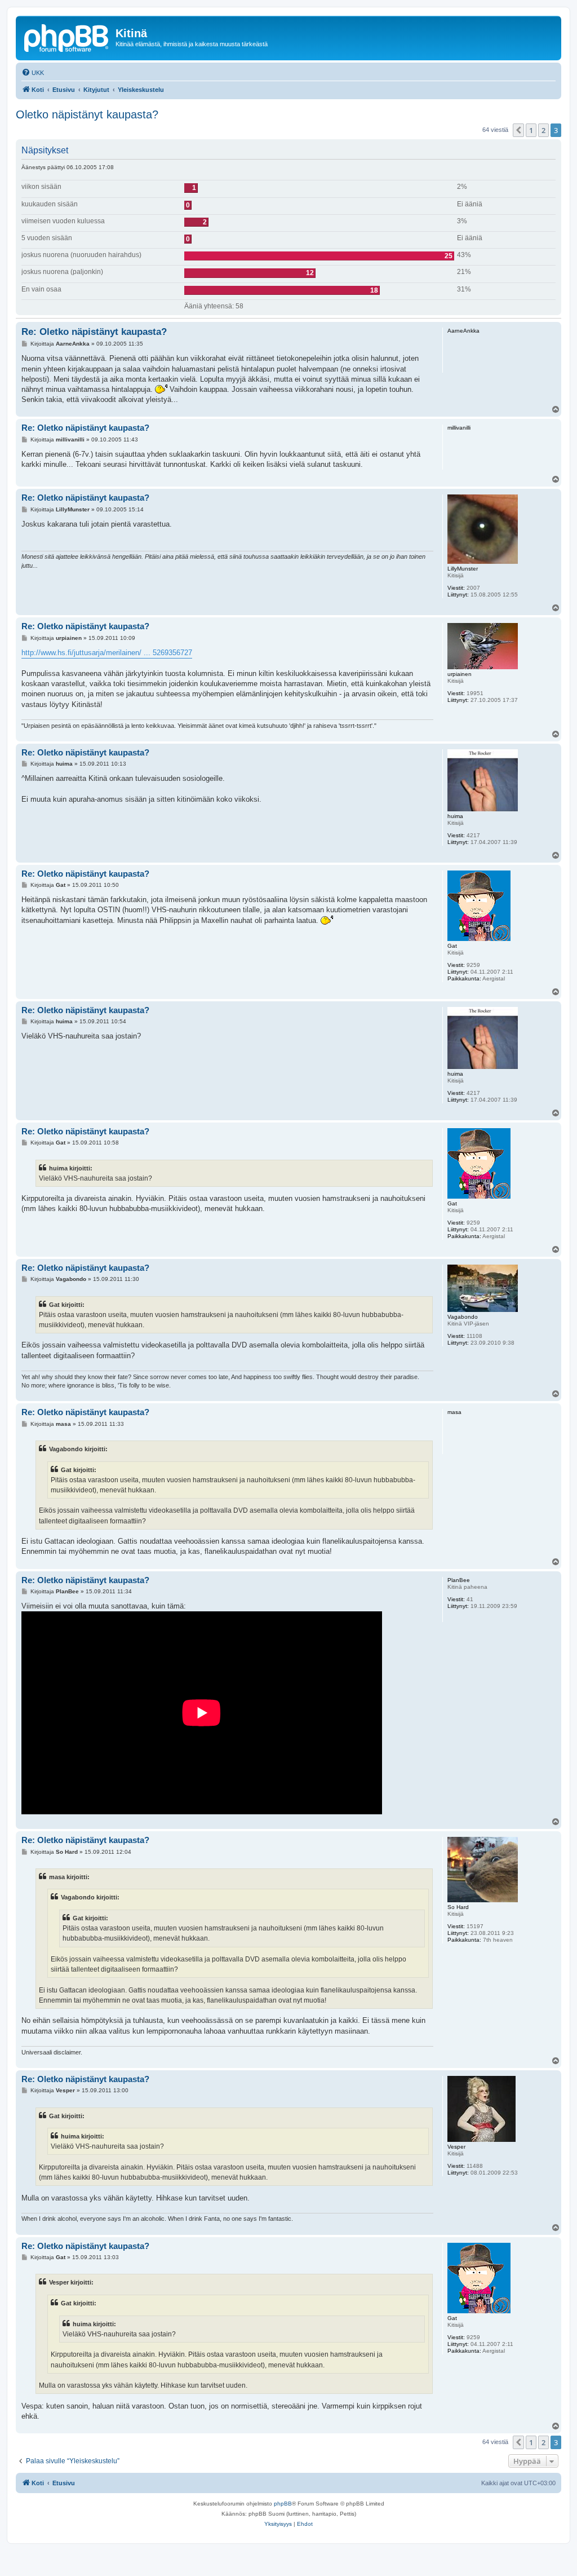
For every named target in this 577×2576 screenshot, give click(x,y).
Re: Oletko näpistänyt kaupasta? (94, 332)
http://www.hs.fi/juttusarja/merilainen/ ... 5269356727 (107, 653)
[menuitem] (33, 73)
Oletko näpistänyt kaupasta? (87, 114)
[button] (518, 130)
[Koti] (67, 37)
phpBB (283, 2504)
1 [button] (531, 130)
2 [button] (543, 130)
